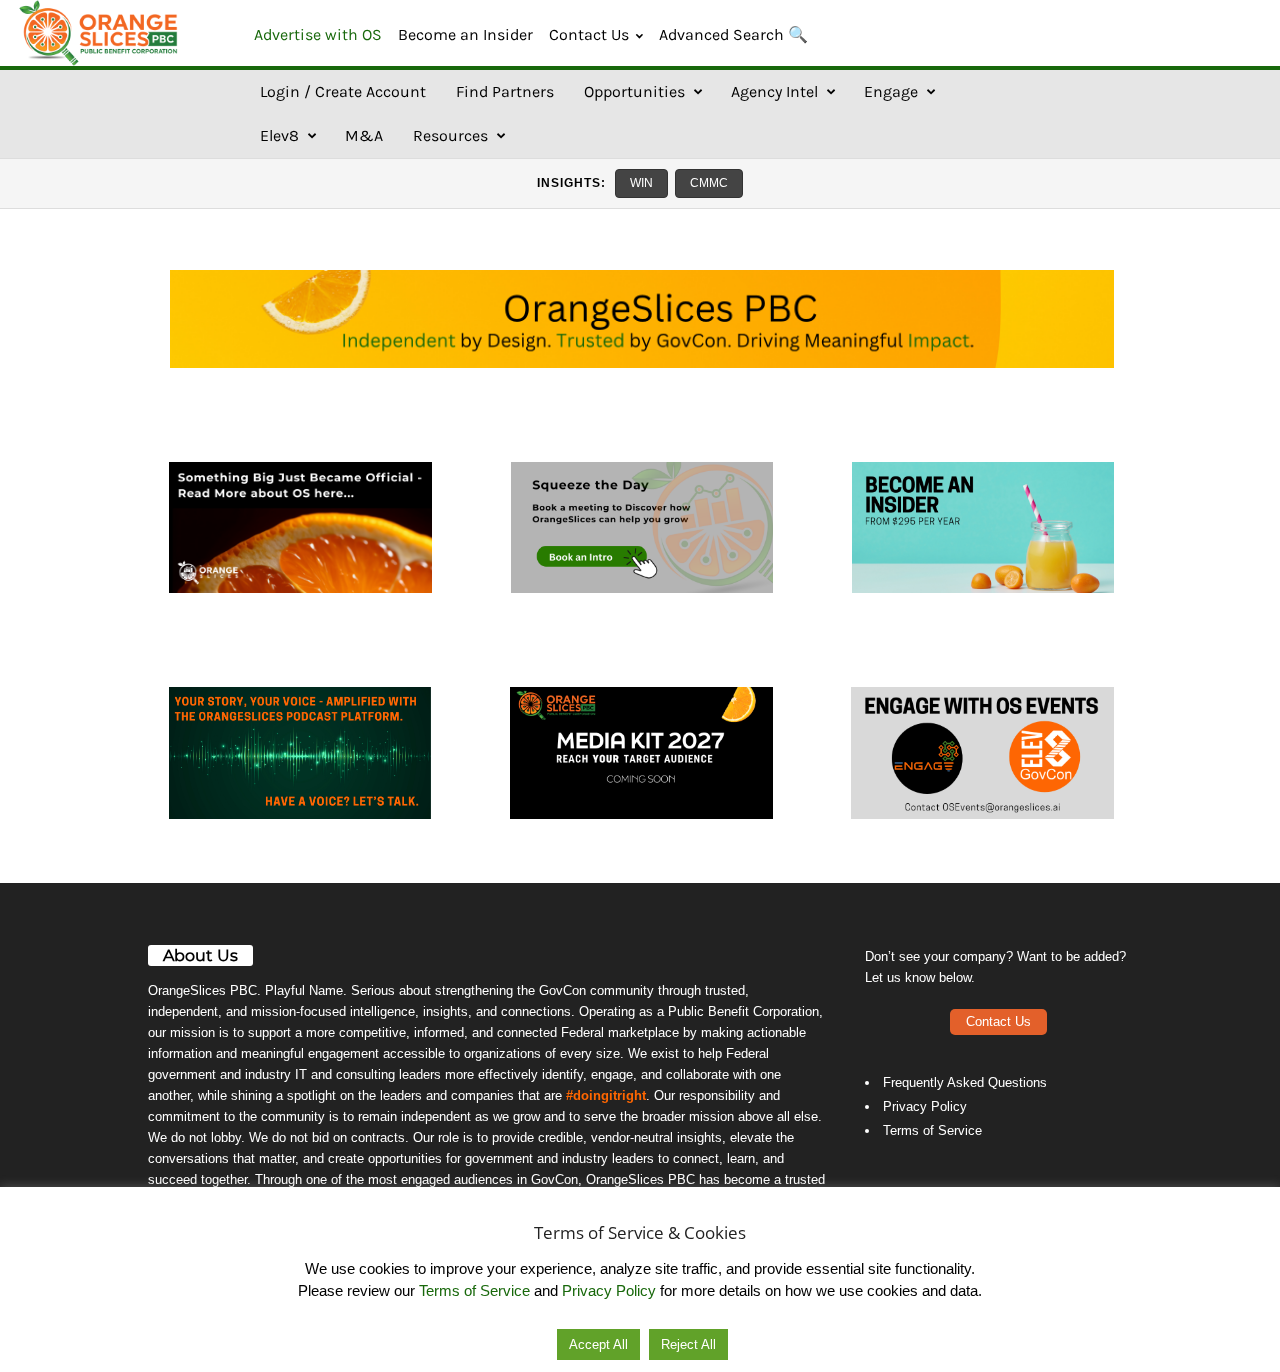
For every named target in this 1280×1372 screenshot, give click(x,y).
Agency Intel (774, 91)
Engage (891, 91)
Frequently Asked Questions (965, 1082)
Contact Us (589, 34)
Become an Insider (465, 34)
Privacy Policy (925, 1106)
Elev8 (279, 135)
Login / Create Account (343, 91)
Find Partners (505, 91)
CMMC (709, 183)
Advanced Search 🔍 (733, 34)
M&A (364, 135)
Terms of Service (932, 1130)
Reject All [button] (688, 1344)
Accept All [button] (598, 1344)
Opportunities (634, 91)
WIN (641, 183)
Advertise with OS (318, 34)
